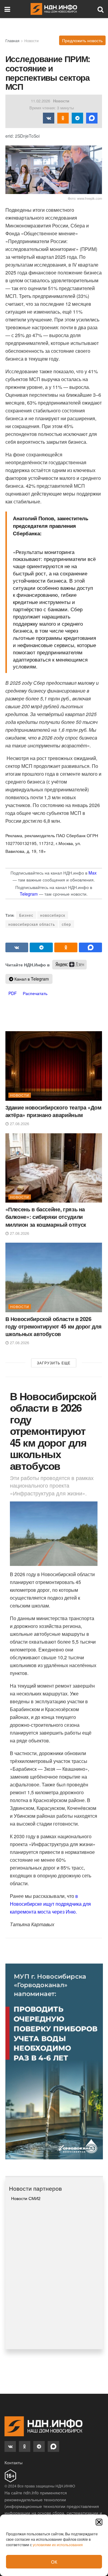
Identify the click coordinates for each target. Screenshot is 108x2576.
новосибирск (53, 915)
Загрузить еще (54, 1363)
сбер (66, 924)
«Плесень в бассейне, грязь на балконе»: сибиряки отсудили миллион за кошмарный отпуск (46, 1217)
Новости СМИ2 (26, 2198)
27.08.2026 (19, 1124)
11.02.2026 (40, 101)
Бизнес (26, 915)
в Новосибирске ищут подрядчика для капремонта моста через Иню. (50, 1904)
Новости (31, 41)
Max (93, 873)
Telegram (29, 894)
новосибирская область (32, 924)
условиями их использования (58, 2545)
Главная (12, 41)
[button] (99, 2522)
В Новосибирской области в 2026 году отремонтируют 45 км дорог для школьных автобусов (54, 1326)
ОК (54, 2562)
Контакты (13, 2462)
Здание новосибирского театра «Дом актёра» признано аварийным (53, 1111)
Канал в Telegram (31, 979)
